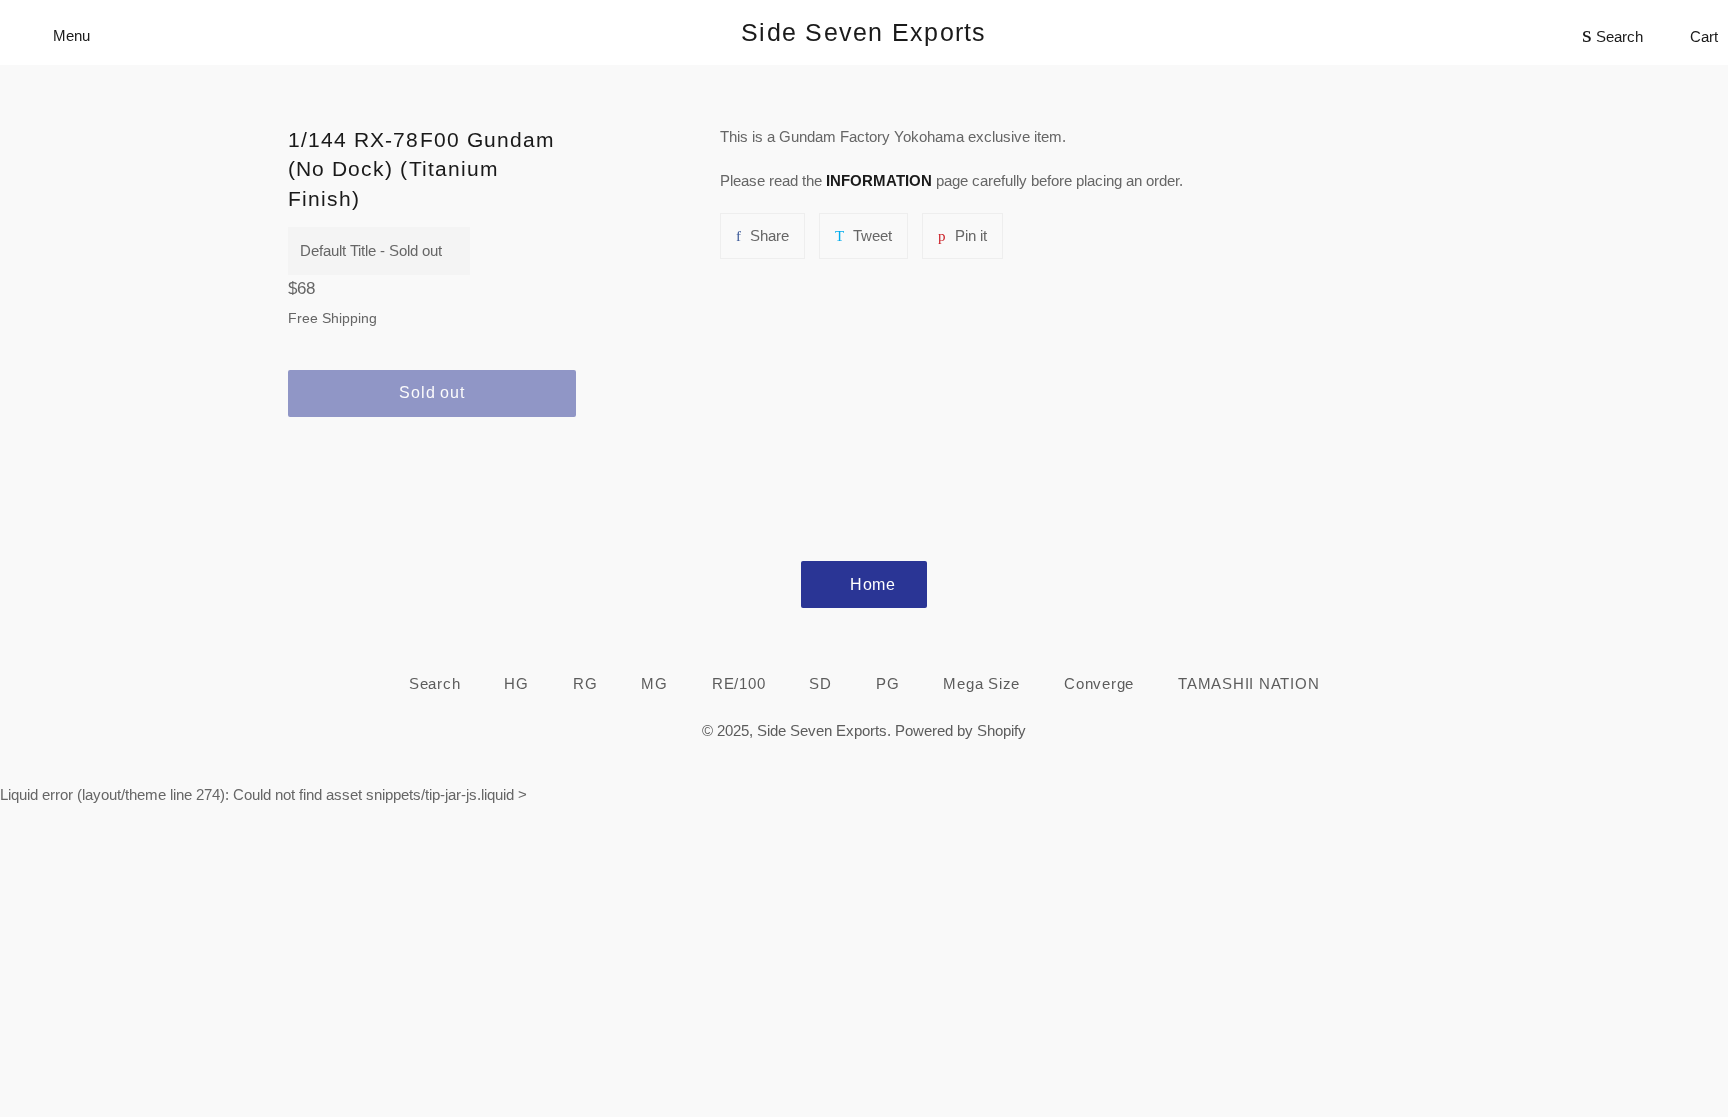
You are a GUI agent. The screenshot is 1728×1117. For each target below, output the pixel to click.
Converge (1099, 683)
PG (888, 683)
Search (435, 683)
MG (654, 683)
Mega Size (981, 683)
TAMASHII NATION (1248, 683)
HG (516, 683)
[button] (432, 449)
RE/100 (739, 683)
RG (585, 683)
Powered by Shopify (960, 730)
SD (820, 683)
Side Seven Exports (864, 32)
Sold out (431, 392)
